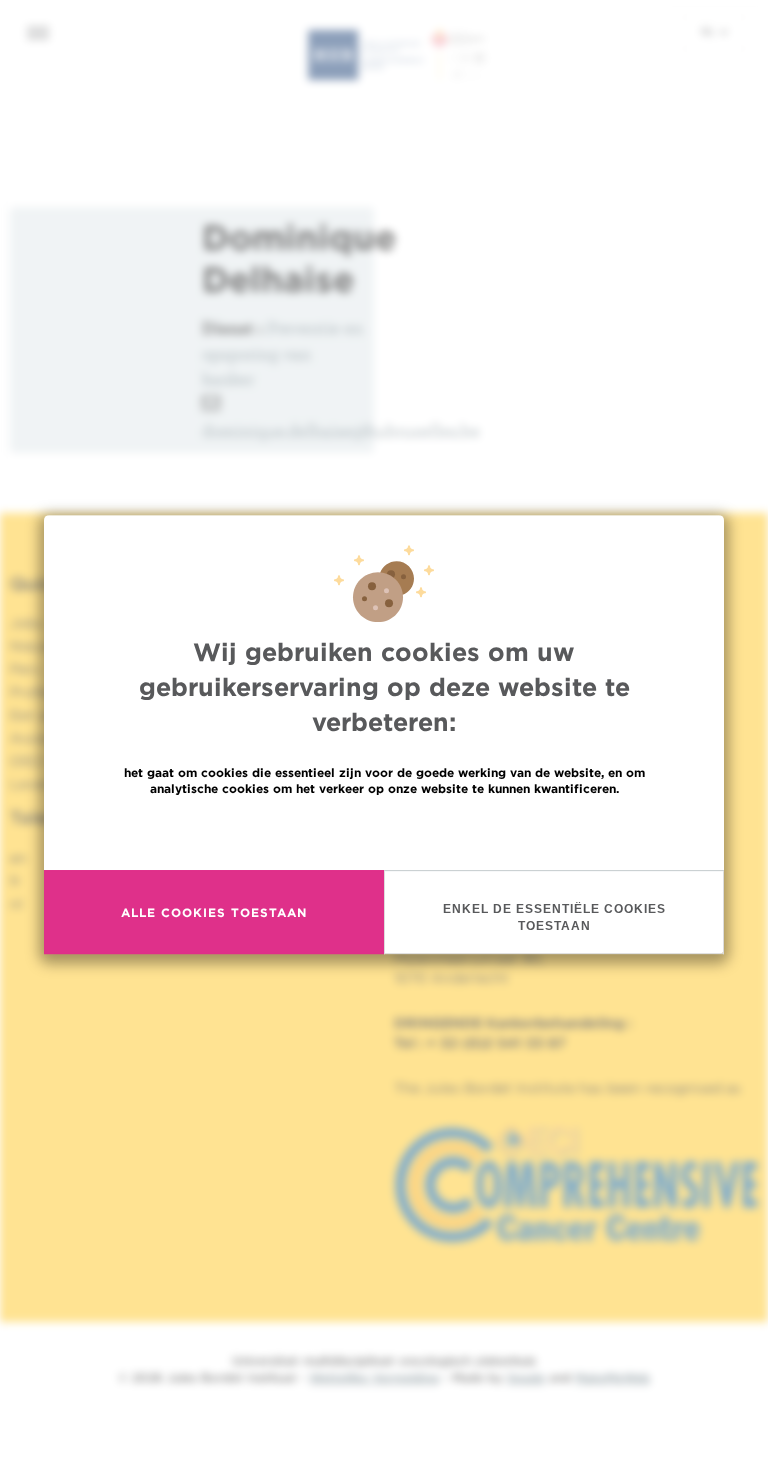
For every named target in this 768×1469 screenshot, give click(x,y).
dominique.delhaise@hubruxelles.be (341, 430)
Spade (526, 1377)
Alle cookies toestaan (214, 912)
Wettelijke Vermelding (374, 1377)
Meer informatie (384, 831)
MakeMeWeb (612, 1377)
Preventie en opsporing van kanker (282, 353)
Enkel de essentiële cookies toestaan (554, 917)
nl (709, 31)
